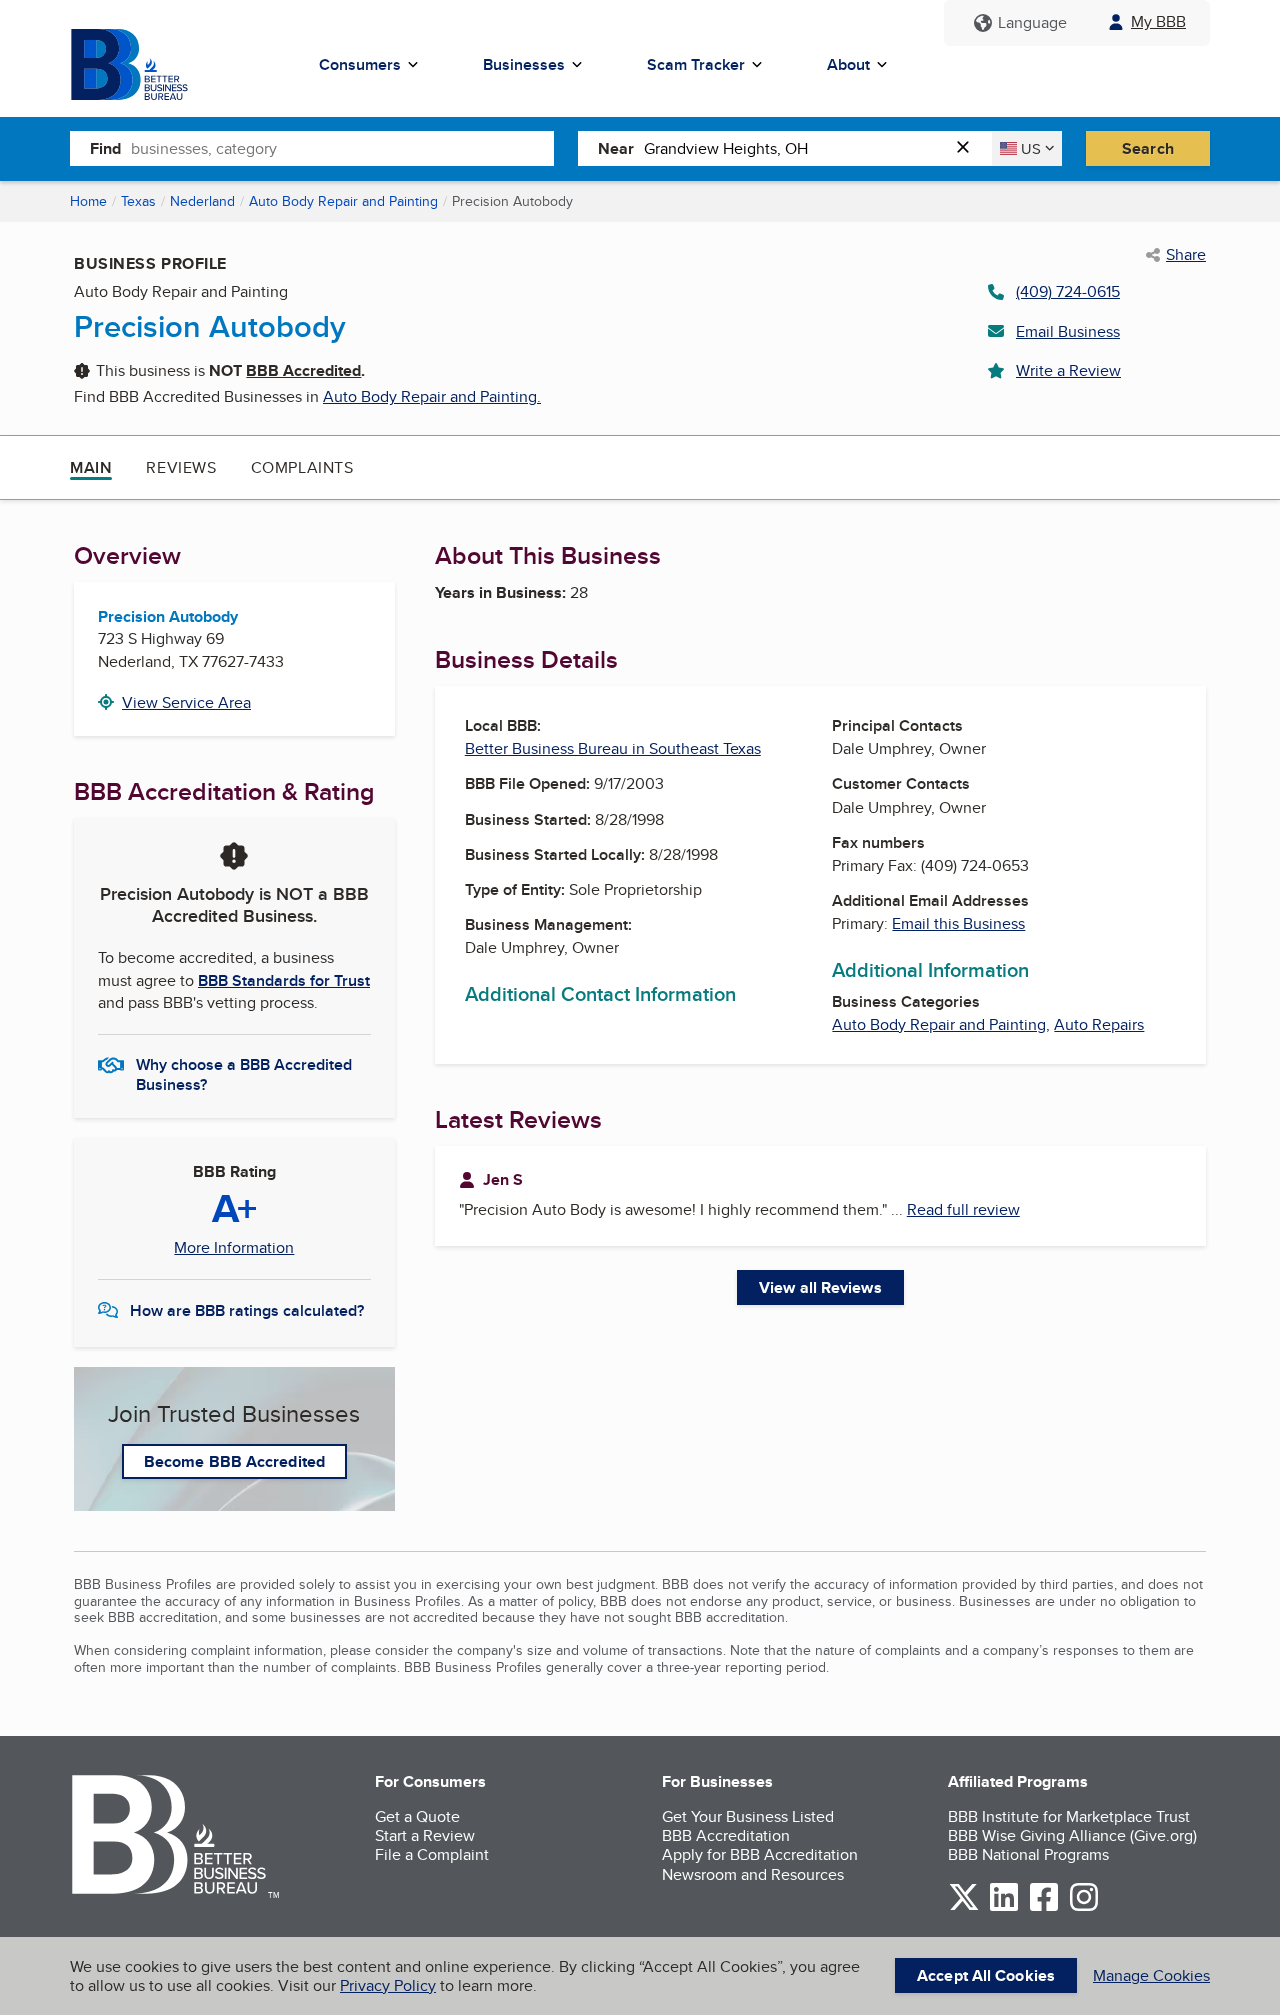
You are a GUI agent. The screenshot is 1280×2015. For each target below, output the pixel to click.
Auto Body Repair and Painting (343, 201)
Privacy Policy (388, 1985)
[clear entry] (969, 148)
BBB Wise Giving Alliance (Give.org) (1072, 1835)
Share (1186, 255)
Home (88, 201)
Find (105, 148)
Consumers (360, 64)
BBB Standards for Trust (284, 980)
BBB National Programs (1028, 1854)
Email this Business (958, 923)
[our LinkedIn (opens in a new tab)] (1004, 1907)
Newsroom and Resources (753, 1874)
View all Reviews (820, 1287)
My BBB (1158, 21)
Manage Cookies (1151, 1975)
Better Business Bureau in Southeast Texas (613, 748)
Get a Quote (417, 1816)
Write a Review (1068, 370)
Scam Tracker (696, 64)
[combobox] (342, 148)
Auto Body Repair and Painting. (432, 396)
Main (91, 467)
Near (616, 148)
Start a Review (425, 1835)
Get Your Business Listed (748, 1816)
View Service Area (186, 702)
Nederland (202, 201)
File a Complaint (432, 1854)
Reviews (181, 467)
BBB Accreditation (726, 1835)
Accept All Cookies (986, 1975)
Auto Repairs (1099, 1024)
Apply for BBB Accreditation (760, 1854)
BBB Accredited (303, 370)
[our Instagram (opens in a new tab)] (1084, 1907)
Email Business (1068, 331)
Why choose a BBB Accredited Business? (244, 1073)
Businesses (524, 64)
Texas (138, 201)
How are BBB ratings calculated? (247, 1310)
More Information (234, 1248)
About (848, 64)
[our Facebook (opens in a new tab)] (1044, 1907)
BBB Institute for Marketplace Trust (1069, 1816)
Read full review (963, 1209)
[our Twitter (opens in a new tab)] (964, 1907)
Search (1148, 148)
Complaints (302, 467)
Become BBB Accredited (234, 1461)
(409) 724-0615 (1068, 291)
